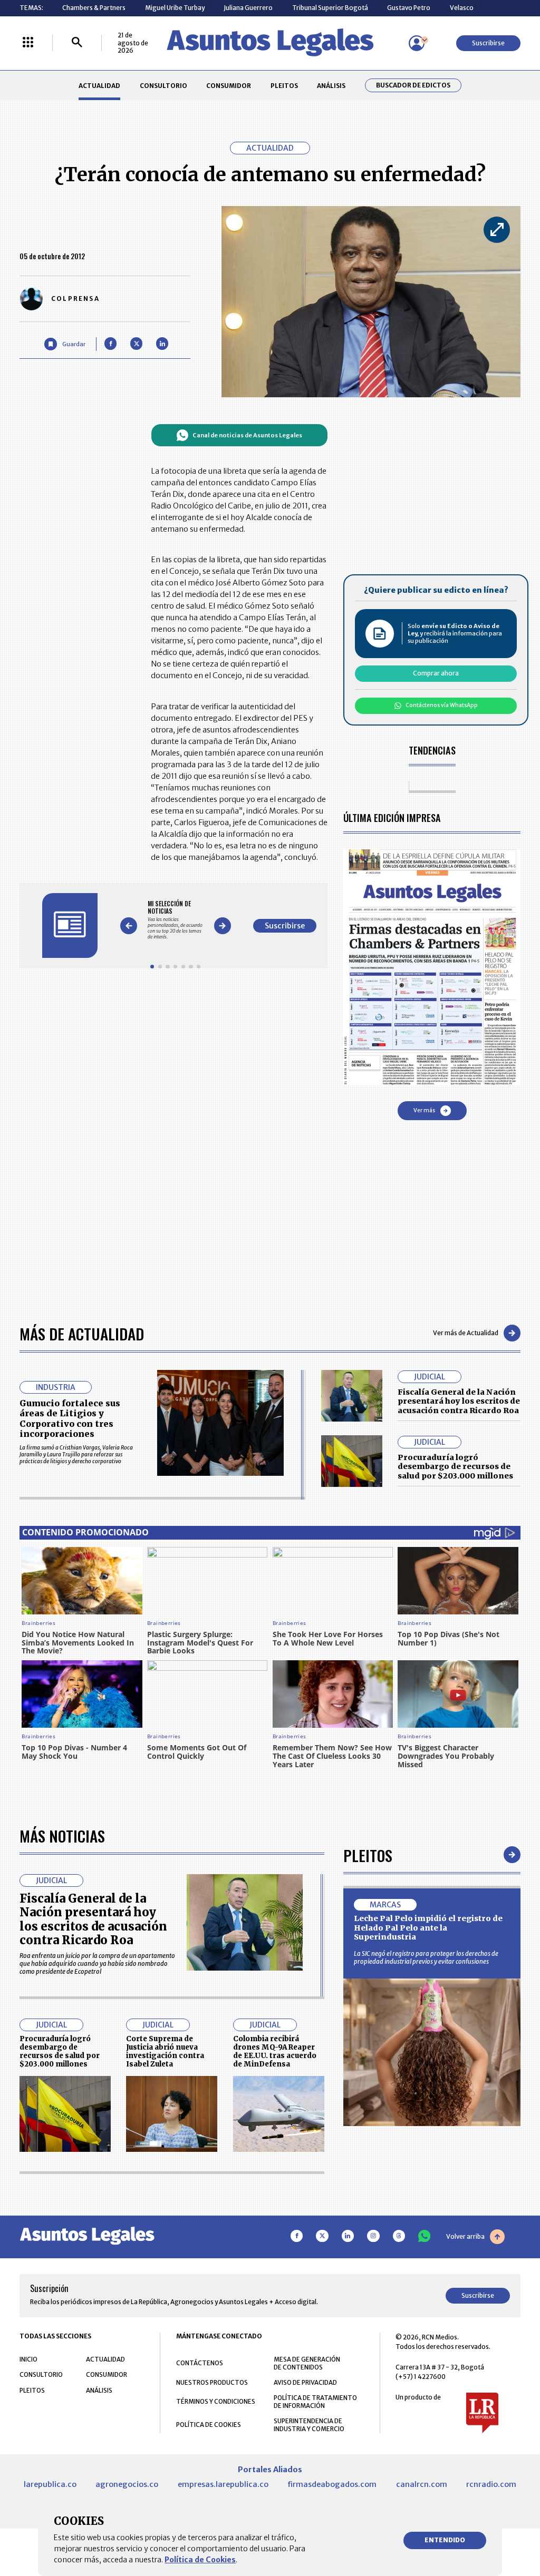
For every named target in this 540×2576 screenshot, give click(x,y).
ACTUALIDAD (99, 86)
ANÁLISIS (331, 86)
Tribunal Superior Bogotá (330, 8)
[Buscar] (77, 43)
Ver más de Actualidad (466, 1333)
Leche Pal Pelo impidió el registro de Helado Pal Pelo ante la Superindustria (428, 1928)
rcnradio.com (491, 2484)
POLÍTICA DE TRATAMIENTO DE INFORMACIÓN (315, 2402)
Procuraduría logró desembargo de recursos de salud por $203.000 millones (455, 1467)
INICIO (28, 2359)
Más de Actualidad (82, 1333)
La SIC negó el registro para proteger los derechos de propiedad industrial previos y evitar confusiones (426, 1957)
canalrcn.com (422, 2484)
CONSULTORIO (163, 86)
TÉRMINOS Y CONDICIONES (216, 2401)
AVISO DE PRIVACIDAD (305, 2382)
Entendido (445, 2540)
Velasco (462, 8)
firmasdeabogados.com (332, 2484)
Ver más (424, 1110)
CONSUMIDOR (229, 86)
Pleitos (368, 1855)
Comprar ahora (436, 673)
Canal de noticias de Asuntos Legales (247, 435)
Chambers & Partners (94, 8)
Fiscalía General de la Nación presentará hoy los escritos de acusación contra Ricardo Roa (459, 1401)
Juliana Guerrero (248, 8)
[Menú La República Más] (28, 43)
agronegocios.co (127, 2484)
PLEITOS (284, 86)
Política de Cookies (200, 2560)
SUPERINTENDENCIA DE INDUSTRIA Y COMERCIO (309, 2425)
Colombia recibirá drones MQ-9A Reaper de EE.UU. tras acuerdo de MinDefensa (275, 2051)
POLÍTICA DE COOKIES (209, 2425)
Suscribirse (488, 43)
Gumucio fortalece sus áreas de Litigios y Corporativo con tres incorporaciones (70, 1418)
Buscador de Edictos (413, 85)
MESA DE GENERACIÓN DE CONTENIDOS (307, 2363)
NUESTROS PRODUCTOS (212, 2382)
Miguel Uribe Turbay (175, 8)
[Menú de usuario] (417, 43)
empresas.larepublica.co (223, 2484)
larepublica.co (50, 2484)
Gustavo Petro (409, 8)
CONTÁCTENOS (200, 2363)
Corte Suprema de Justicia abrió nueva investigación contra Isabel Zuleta (165, 2051)
